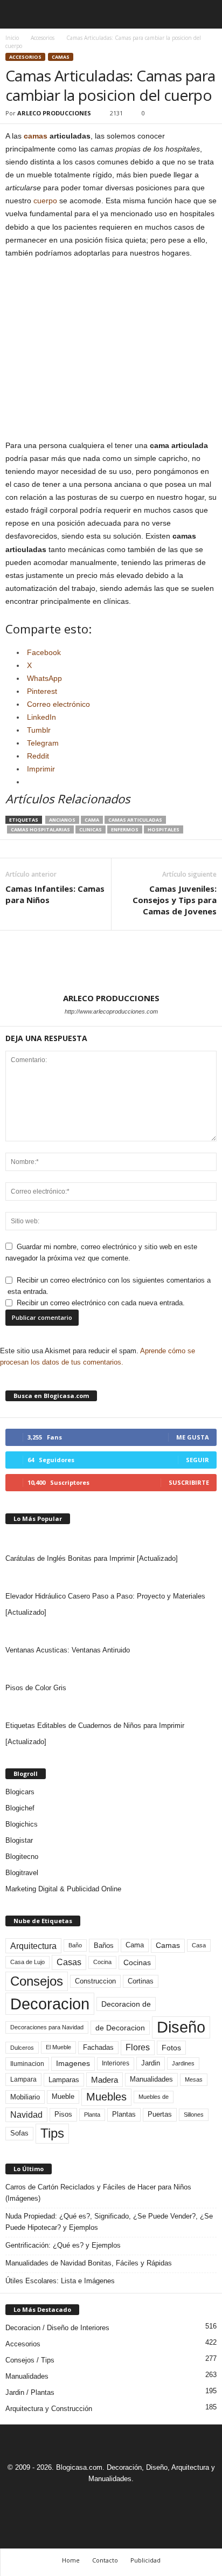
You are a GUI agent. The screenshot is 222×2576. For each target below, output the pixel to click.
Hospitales (164, 829)
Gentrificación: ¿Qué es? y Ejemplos (63, 2245)
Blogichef (20, 1808)
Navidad (26, 2115)
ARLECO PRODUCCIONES (54, 113)
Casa (199, 1945)
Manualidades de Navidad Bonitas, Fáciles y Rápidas (89, 2263)
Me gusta (193, 1437)
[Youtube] (148, 2499)
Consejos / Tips (30, 2360)
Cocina (102, 1962)
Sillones (194, 2114)
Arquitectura (33, 1946)
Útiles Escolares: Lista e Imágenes (60, 2281)
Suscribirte (189, 1482)
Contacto (105, 2560)
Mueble (63, 2097)
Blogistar (19, 1840)
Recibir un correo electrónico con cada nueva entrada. (101, 1303)
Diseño (181, 2027)
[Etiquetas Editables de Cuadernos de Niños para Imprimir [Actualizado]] (111, 1707)
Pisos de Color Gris (36, 1688)
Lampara (23, 2079)
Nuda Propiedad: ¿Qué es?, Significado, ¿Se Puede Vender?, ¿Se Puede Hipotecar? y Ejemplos (109, 2222)
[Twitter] (124, 2499)
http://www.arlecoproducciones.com (111, 1011)
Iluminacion (27, 2064)
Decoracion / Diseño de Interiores (57, 2328)
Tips (52, 2133)
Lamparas (64, 2080)
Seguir (197, 1460)
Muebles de (154, 2097)
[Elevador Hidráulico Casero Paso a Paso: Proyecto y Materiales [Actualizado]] (111, 1578)
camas (36, 136)
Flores (138, 2047)
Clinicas (91, 829)
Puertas (160, 2114)
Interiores (116, 2063)
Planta (92, 2114)
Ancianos (62, 820)
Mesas (194, 2079)
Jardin (151, 2063)
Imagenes (73, 2063)
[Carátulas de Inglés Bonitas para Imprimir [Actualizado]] (111, 1540)
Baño (75, 1945)
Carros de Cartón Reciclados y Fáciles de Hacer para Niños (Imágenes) (98, 2193)
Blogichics (22, 1824)
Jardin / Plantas (30, 2392)
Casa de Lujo (27, 1962)
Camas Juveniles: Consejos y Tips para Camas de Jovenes (175, 900)
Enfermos (125, 829)
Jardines (183, 2063)
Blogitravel (22, 1873)
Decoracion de (126, 2004)
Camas (61, 57)
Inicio (12, 38)
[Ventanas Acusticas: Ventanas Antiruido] (111, 1631)
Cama (92, 820)
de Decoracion (120, 2028)
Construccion (95, 1981)
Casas (69, 1962)
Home (71, 2560)
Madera (105, 2080)
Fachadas (98, 2048)
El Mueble (58, 2047)
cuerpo (45, 201)
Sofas (19, 2133)
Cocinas (137, 1962)
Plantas (124, 2114)
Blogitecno (22, 1857)
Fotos (171, 2048)
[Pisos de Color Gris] (111, 1669)
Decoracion (50, 2004)
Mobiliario (25, 2097)
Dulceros (22, 2048)
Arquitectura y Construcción (49, 2409)
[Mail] (100, 2499)
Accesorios (43, 38)
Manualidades (151, 2079)
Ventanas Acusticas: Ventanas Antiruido (68, 1650)
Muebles (106, 2097)
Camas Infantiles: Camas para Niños (55, 894)
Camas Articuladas (135, 820)
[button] (205, 15)
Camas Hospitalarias (40, 829)
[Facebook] (75, 2499)
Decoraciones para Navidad (47, 2027)
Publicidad (145, 2560)
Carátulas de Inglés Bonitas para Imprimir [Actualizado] (92, 1558)
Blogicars (20, 1792)
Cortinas (141, 1981)
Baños (104, 1945)
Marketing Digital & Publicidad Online (63, 1889)
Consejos (37, 1981)
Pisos (63, 2114)
